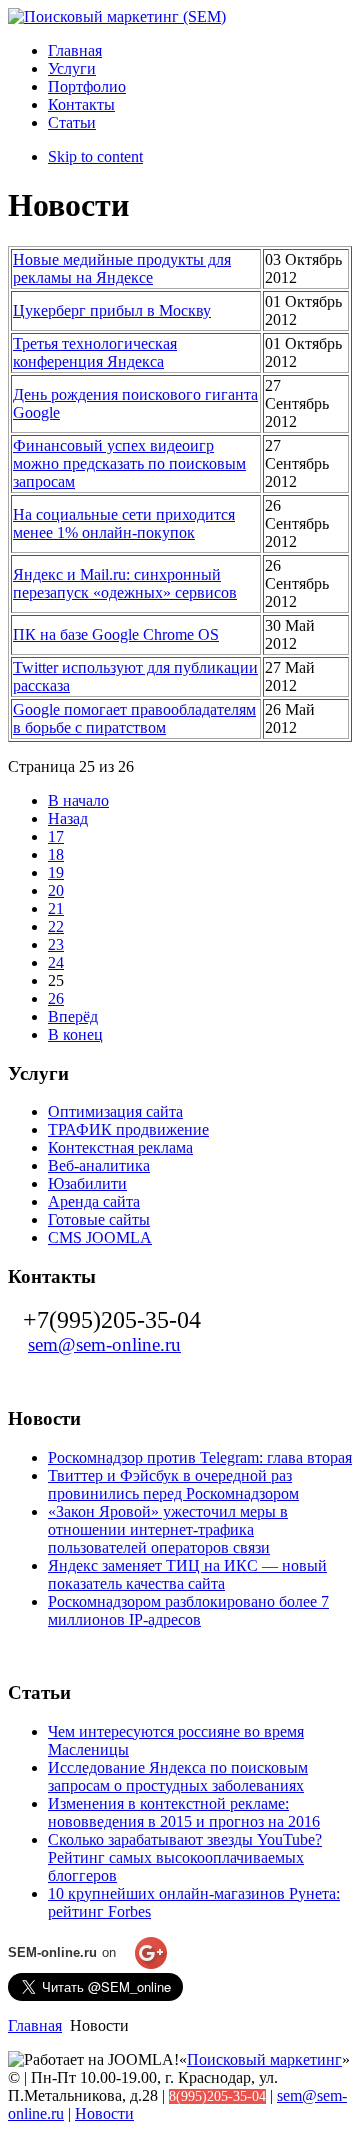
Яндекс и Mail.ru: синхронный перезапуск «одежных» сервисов (125, 583)
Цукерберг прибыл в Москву (112, 310)
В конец (75, 1034)
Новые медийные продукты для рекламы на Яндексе (122, 268)
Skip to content (95, 156)
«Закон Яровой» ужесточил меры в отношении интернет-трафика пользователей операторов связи (168, 1529)
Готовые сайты (99, 1219)
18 (56, 854)
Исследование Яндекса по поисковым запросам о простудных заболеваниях (178, 1776)
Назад (68, 818)
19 (56, 872)
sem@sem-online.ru (104, 1344)
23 (56, 944)
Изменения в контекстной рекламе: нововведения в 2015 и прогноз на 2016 (184, 1812)
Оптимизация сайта (115, 1111)
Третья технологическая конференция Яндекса (95, 352)
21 (56, 908)
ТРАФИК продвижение (128, 1129)
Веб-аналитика (99, 1165)
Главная (35, 2025)
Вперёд (73, 1016)
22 (56, 926)
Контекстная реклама (120, 1147)
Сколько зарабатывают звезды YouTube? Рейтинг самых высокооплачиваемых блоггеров (185, 1857)
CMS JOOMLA (100, 1237)
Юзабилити (87, 1183)
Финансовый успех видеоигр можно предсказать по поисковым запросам (129, 463)
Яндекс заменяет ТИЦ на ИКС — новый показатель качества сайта (187, 1574)
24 (56, 962)
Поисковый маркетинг (264, 2059)
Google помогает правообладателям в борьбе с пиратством (134, 718)
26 (56, 998)
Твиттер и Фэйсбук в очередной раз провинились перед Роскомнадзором (173, 1484)
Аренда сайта (94, 1201)
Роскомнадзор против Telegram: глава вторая (200, 1457)
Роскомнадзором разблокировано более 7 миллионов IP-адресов (188, 1610)
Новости (104, 2113)
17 (56, 836)
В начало (78, 800)
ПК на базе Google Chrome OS (116, 634)
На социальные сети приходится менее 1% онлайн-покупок (124, 523)
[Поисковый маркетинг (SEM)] (117, 16)
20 (56, 890)
